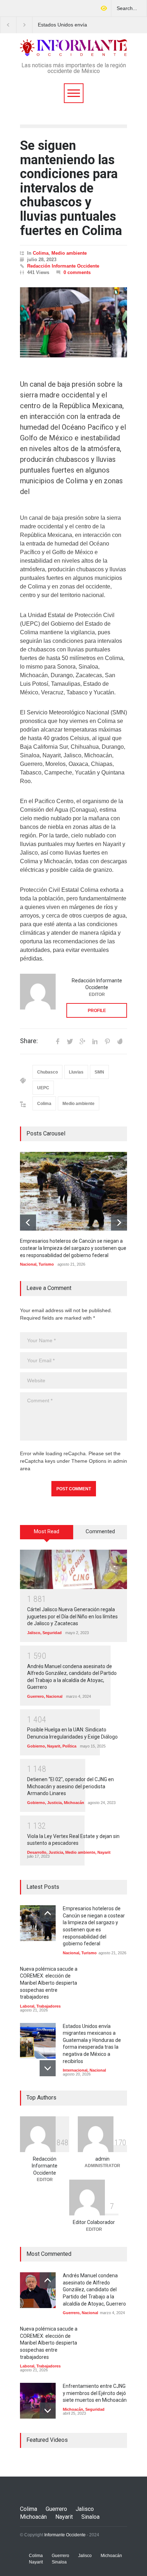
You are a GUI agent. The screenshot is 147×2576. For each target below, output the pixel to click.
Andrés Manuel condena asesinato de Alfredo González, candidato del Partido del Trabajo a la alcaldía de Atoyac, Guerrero (94, 2289)
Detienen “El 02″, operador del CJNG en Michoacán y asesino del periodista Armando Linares (70, 1786)
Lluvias (76, 1072)
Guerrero (36, 1696)
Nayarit (54, 1746)
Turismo (46, 1264)
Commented (100, 1531)
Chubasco (47, 1072)
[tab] (47, 1535)
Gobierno (36, 1746)
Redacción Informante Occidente (63, 266)
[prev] (28, 1223)
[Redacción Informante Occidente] (38, 992)
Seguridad (52, 1633)
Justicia (54, 1803)
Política (69, 1746)
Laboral (27, 2006)
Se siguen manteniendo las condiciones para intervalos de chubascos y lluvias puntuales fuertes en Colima (71, 188)
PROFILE (97, 1011)
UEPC (43, 1088)
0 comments (77, 272)
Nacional (28, 1264)
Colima (41, 253)
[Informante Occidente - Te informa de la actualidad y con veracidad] (73, 48)
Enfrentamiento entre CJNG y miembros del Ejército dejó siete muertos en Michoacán (95, 2393)
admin (102, 2159)
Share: (29, 1041)
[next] (119, 1223)
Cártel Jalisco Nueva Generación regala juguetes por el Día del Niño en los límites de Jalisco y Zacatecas (72, 1616)
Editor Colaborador (94, 2222)
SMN (99, 1072)
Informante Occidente (65, 2535)
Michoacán (74, 1803)
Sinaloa (90, 2517)
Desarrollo (37, 1852)
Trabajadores (49, 2006)
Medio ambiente (69, 253)
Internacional (75, 2070)
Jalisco (34, 1633)
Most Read (47, 1531)
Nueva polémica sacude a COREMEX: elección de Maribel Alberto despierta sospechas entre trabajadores (49, 1983)
